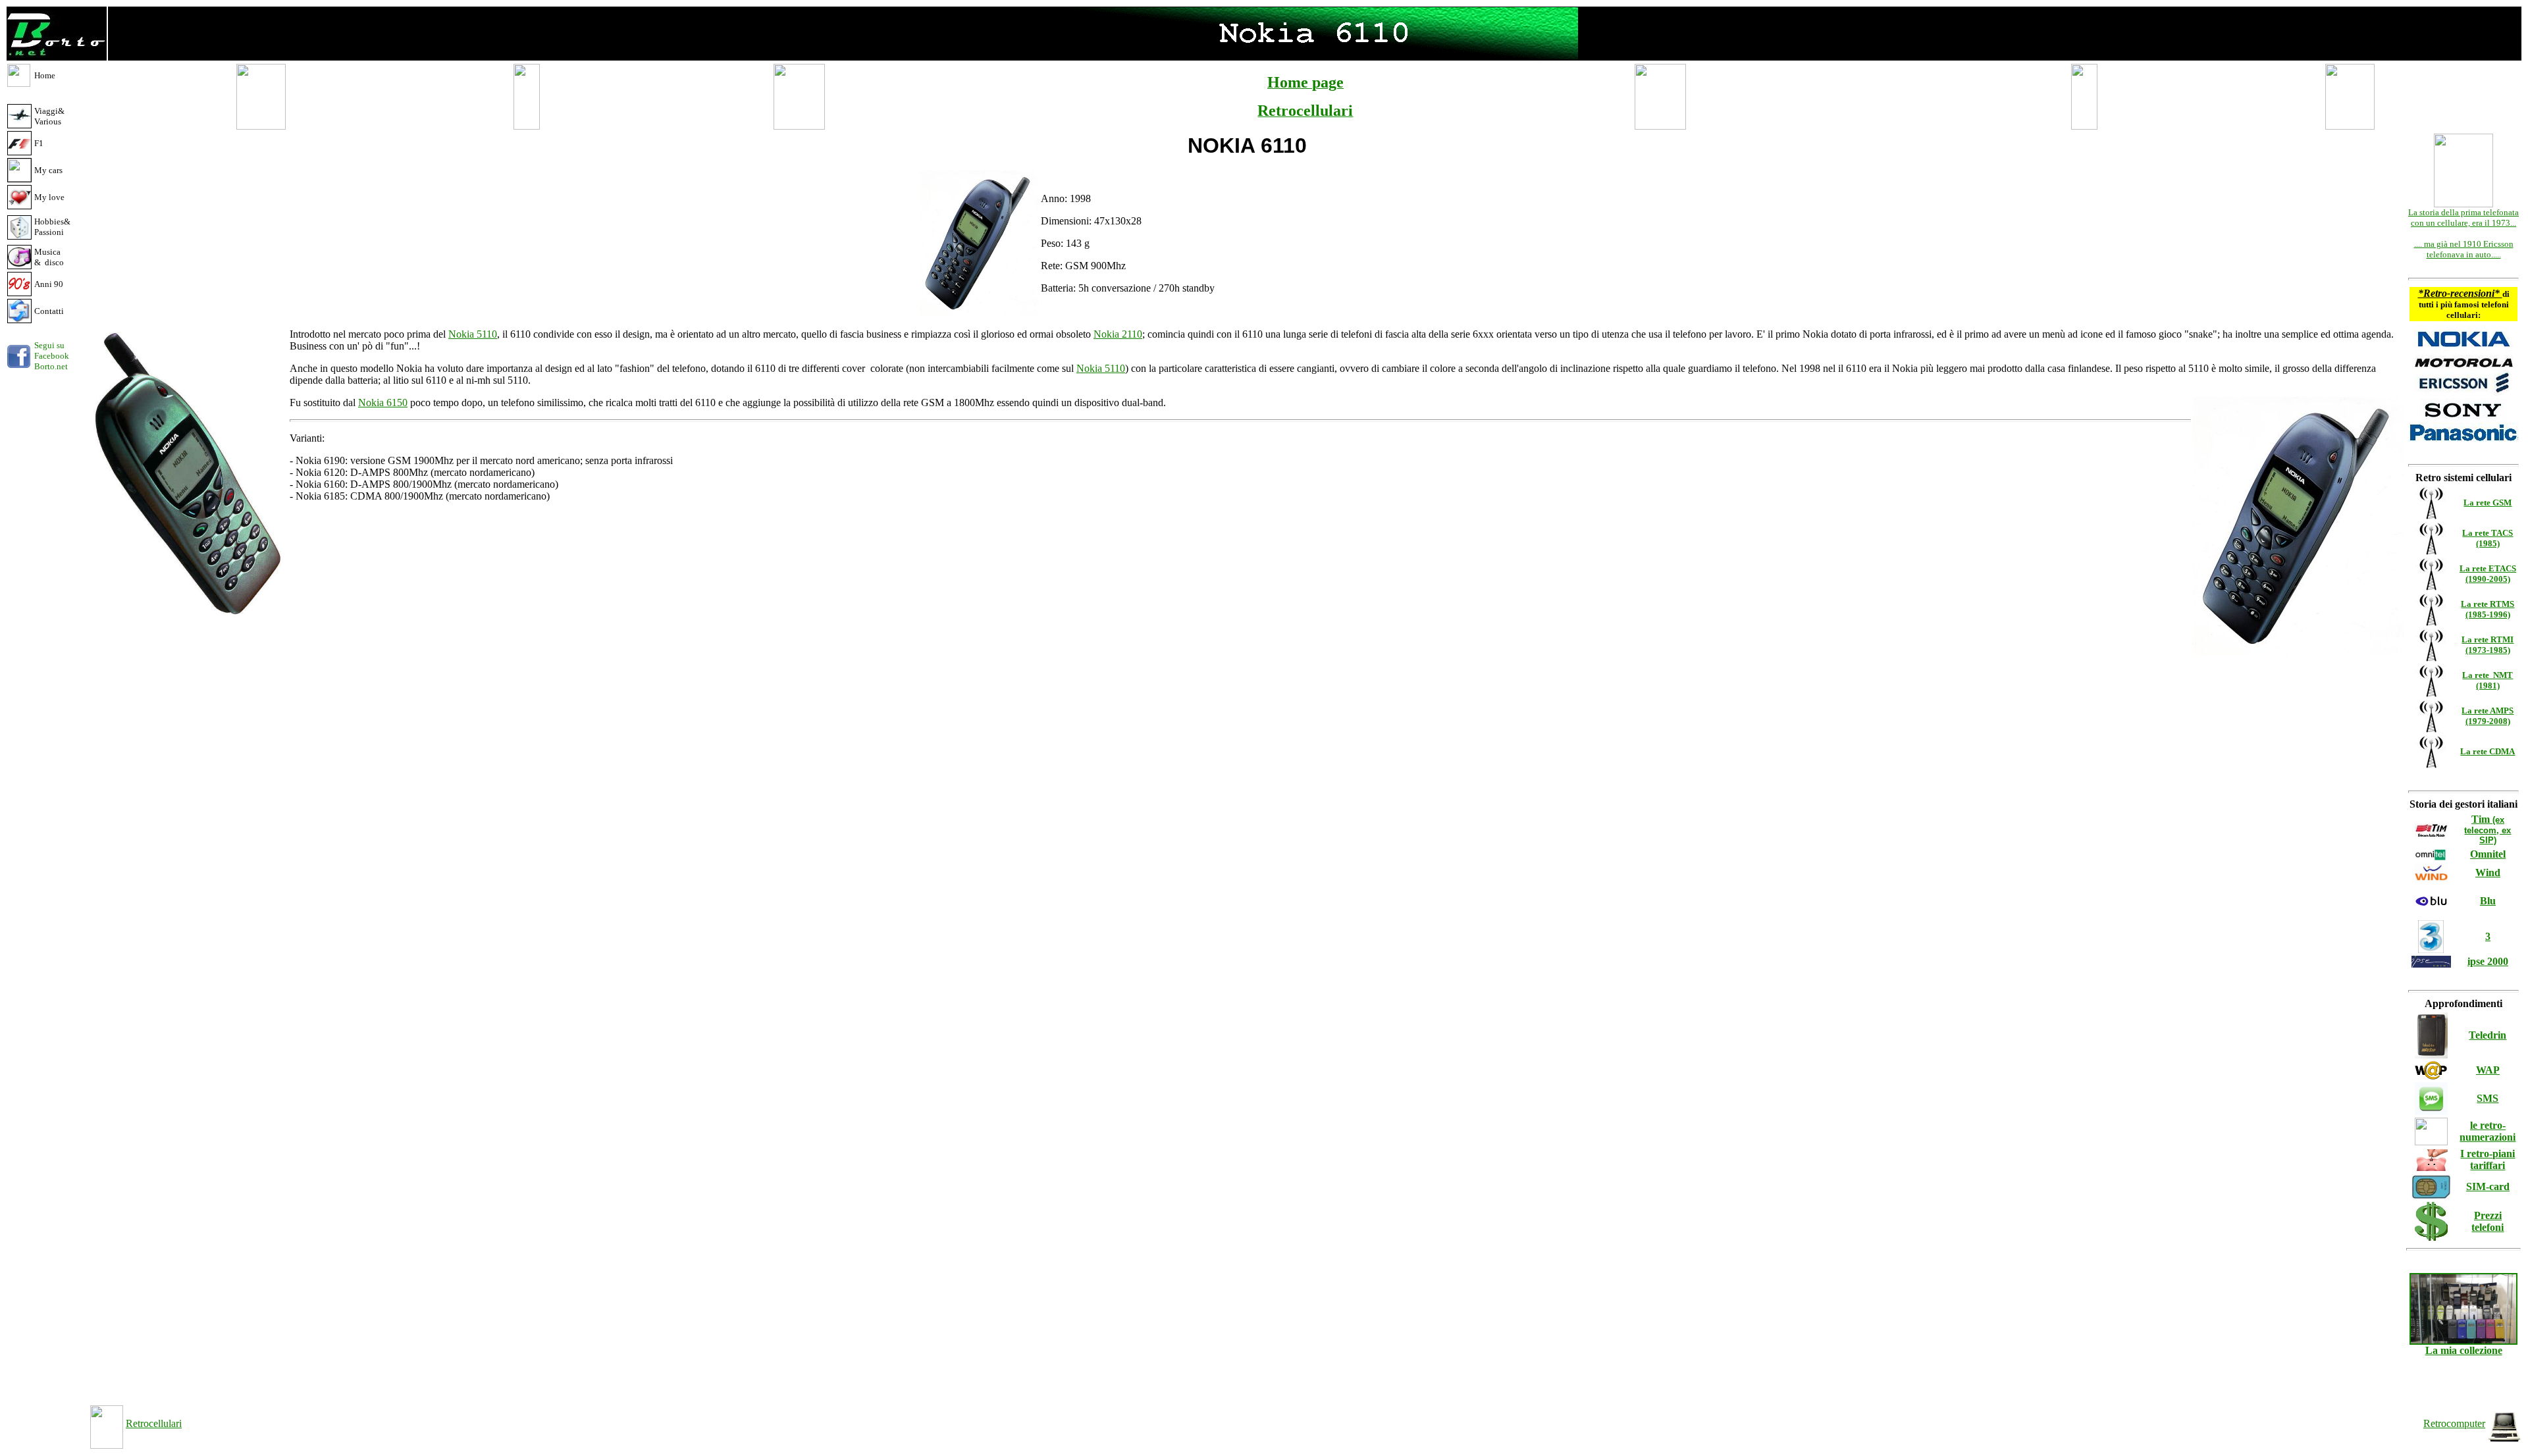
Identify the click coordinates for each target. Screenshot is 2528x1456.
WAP (2488, 1070)
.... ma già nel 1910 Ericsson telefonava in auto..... (2464, 249)
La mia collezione (2464, 1350)
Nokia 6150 (383, 403)
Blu (2488, 901)
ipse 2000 (2488, 961)
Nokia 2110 (1118, 334)
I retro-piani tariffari (2488, 1159)
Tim (2488, 829)
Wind (2488, 872)
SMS (2488, 1098)
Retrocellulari (154, 1423)
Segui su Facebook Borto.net (52, 356)
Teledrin (2488, 1035)
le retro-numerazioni (2488, 1131)
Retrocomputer (2454, 1423)
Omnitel (2488, 854)
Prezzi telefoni (2488, 1221)
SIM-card (2488, 1186)
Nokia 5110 (473, 334)
